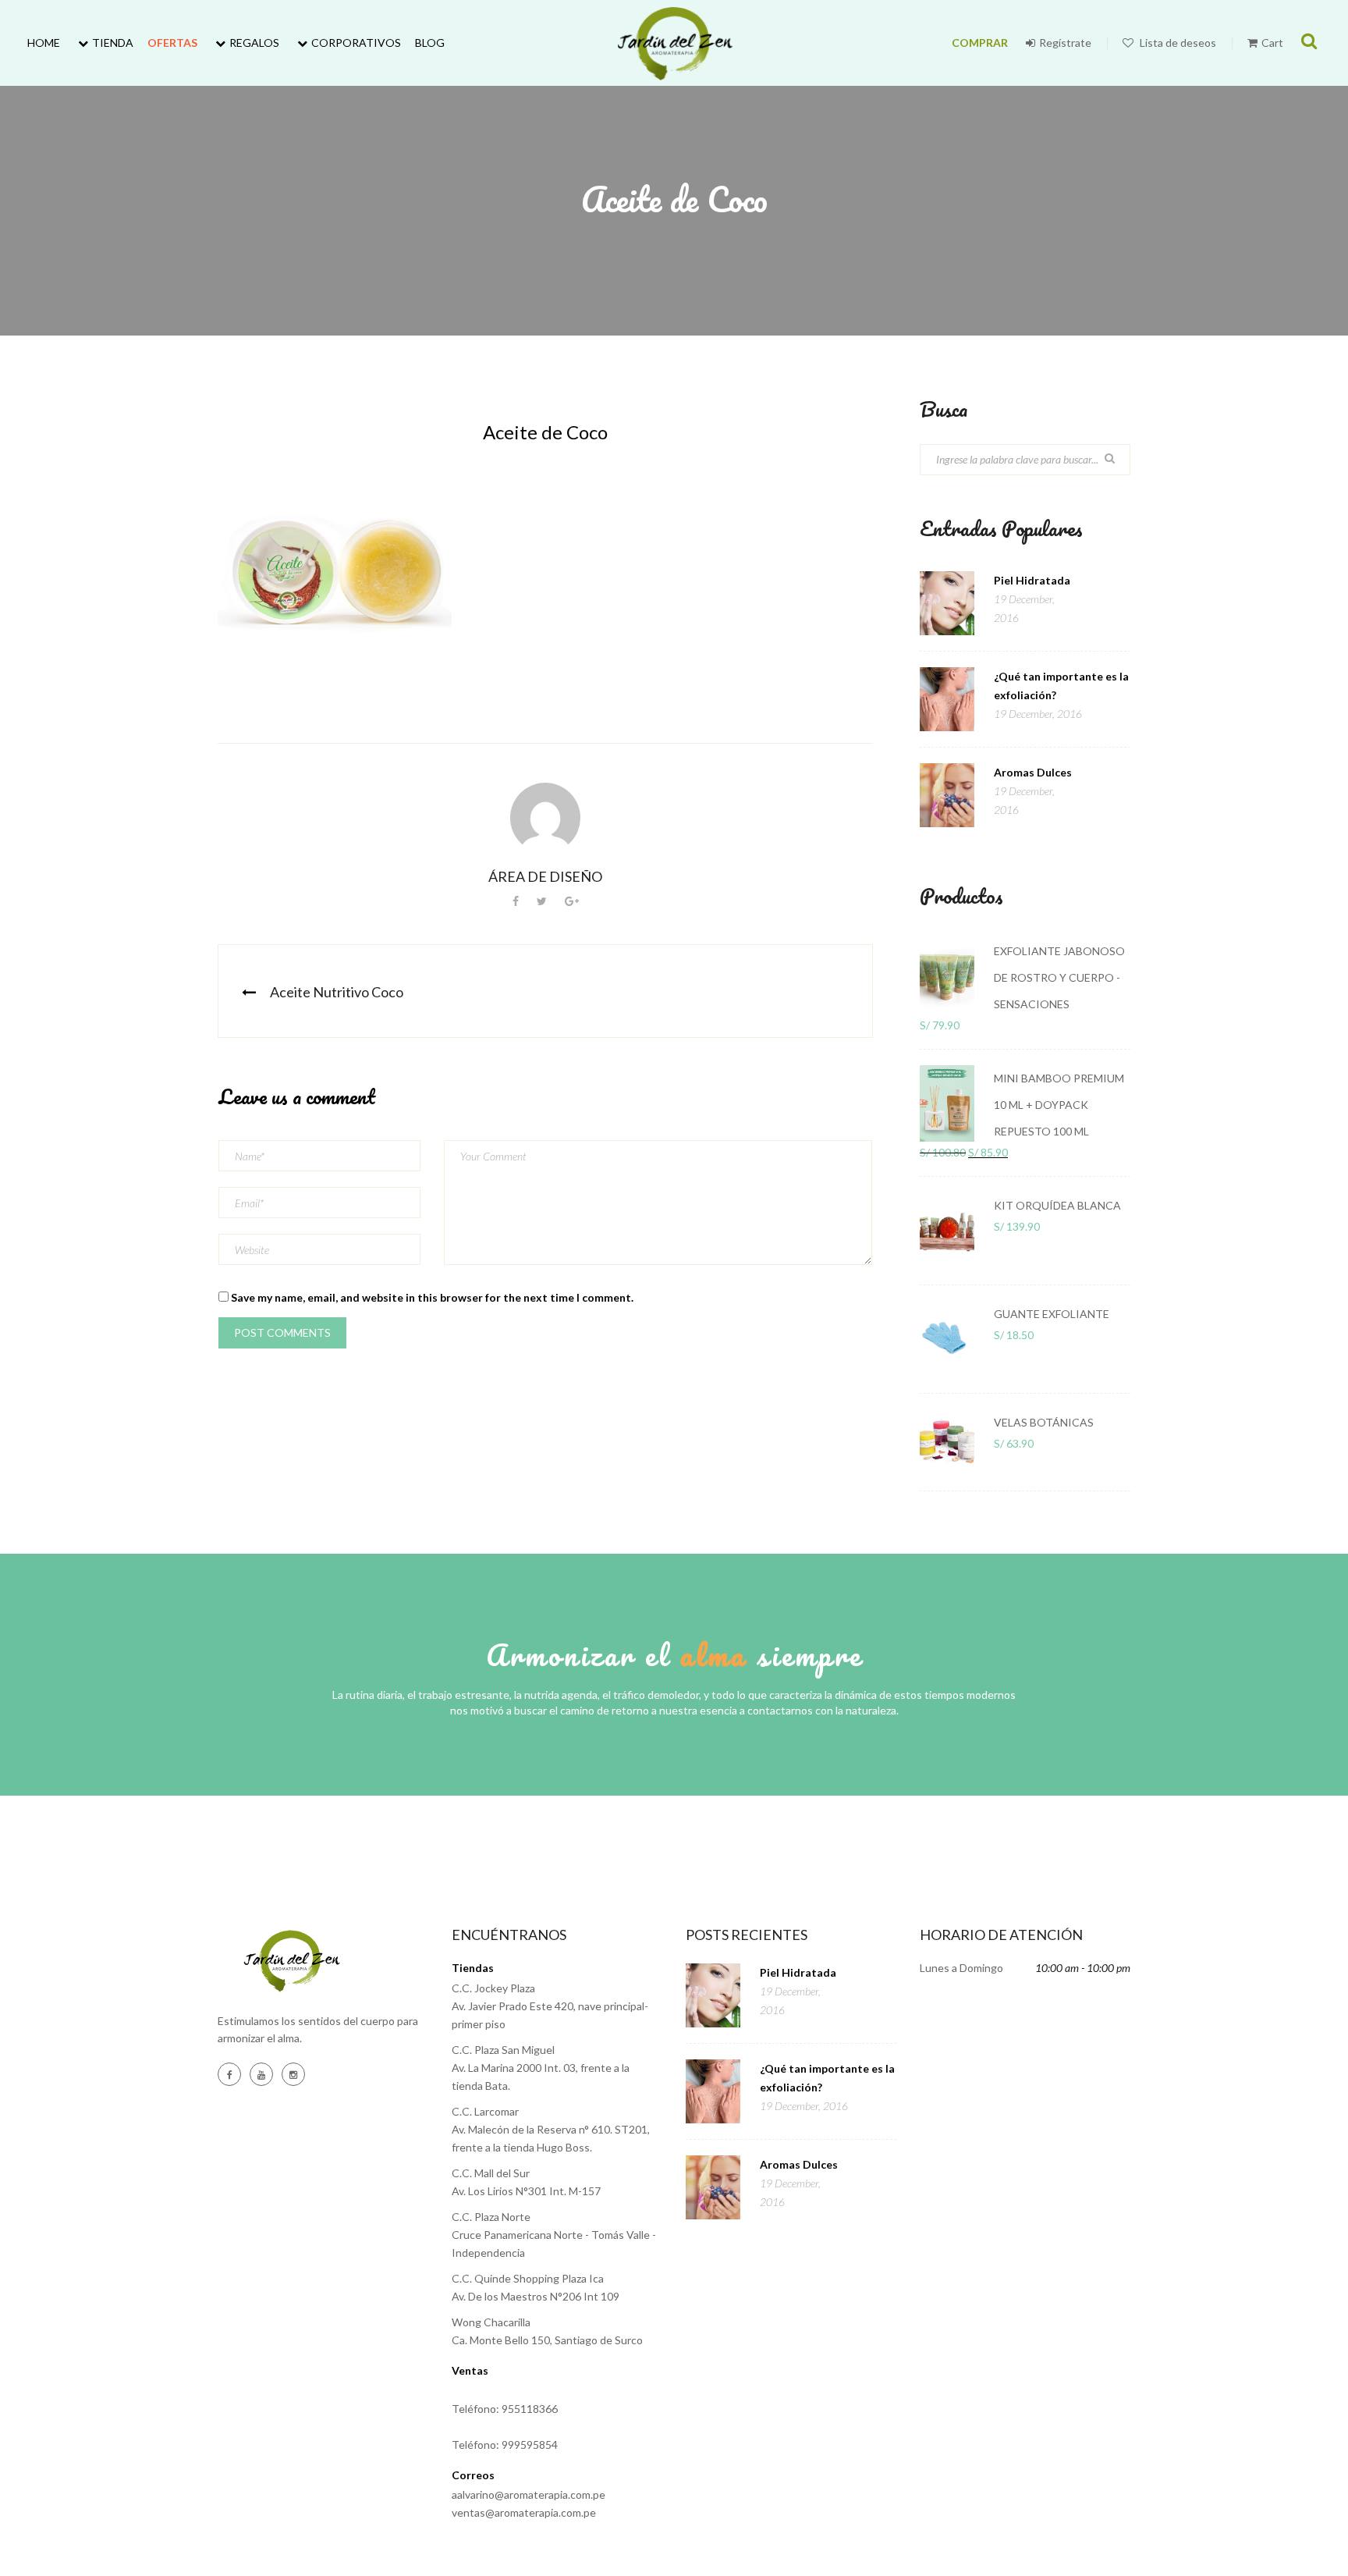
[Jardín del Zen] (674, 43)
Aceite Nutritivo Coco (337, 992)
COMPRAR (980, 43)
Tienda (113, 43)
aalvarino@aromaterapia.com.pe (529, 2494)
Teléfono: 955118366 (505, 2409)
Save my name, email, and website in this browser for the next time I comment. (432, 1297)
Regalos (254, 43)
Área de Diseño (545, 876)
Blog (430, 43)
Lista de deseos (1177, 43)
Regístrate (1065, 43)
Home (44, 43)
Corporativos (356, 43)
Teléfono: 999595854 (505, 2445)
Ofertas (172, 43)
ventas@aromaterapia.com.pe (524, 2512)
